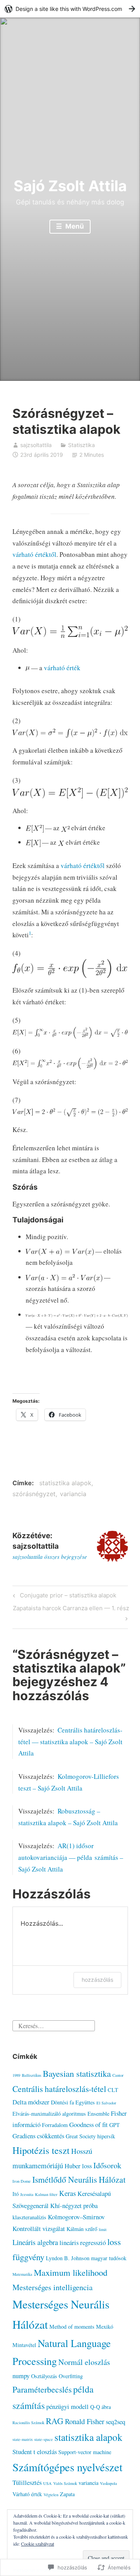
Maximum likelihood (71, 2272)
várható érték (62, 668)
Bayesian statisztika (77, 2073)
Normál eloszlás (84, 2362)
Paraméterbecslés (42, 2389)
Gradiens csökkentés (38, 2136)
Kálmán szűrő (82, 2229)
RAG (55, 2421)
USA (47, 2483)
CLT (113, 2090)
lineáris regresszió (83, 2242)
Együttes (85, 2102)
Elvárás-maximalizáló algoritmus (49, 2114)
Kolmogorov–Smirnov (76, 2217)
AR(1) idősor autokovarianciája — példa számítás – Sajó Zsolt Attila (71, 1857)
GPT (115, 2125)
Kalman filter (46, 2194)
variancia (73, 1494)
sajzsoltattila (36, 445)
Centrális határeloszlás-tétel (59, 2089)
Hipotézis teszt (41, 2150)
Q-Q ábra (101, 2407)
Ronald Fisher (85, 2421)
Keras (67, 2193)
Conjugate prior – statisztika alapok (63, 1597)
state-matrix (23, 2439)
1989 (16, 2075)
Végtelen (51, 2495)
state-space (44, 2439)
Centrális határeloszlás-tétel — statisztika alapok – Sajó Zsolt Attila (70, 1742)
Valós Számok (65, 2483)
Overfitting (71, 2376)
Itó (16, 2194)
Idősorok (107, 2165)
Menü (74, 226)
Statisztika (81, 445)
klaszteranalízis (29, 2217)
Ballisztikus (31, 2075)
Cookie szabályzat (38, 2544)
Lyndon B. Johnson (68, 2258)
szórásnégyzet (34, 1494)
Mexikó (105, 2327)
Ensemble (98, 2114)
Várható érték (27, 2494)
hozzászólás (97, 1980)
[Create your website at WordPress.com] (70, 9)
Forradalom (55, 2125)
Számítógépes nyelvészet (67, 2467)
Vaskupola (108, 2483)
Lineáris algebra (35, 2242)
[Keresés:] (54, 2024)
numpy (21, 2376)
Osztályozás (44, 2376)
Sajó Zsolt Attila (70, 186)
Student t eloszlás (35, 2452)
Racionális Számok (28, 2423)
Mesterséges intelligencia (52, 2287)
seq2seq (115, 2422)
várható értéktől (34, 554)
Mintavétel (24, 2345)
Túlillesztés (27, 2482)
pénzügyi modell (67, 2406)
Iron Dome (22, 2181)
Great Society (81, 2136)
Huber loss (78, 2166)
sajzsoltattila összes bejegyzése (50, 1557)
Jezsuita (27, 2194)
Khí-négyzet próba (74, 2205)
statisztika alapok (65, 1483)
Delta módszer (31, 2102)
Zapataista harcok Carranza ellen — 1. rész (71, 1613)
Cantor (118, 2075)
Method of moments (72, 2327)
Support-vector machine (85, 2452)
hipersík (106, 2136)
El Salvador (106, 2103)
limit (103, 2229)
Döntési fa (62, 2102)
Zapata (67, 2494)
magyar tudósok (109, 2258)
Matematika (22, 2274)
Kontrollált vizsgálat (39, 2228)
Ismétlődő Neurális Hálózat (79, 2179)
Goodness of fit (88, 2124)
